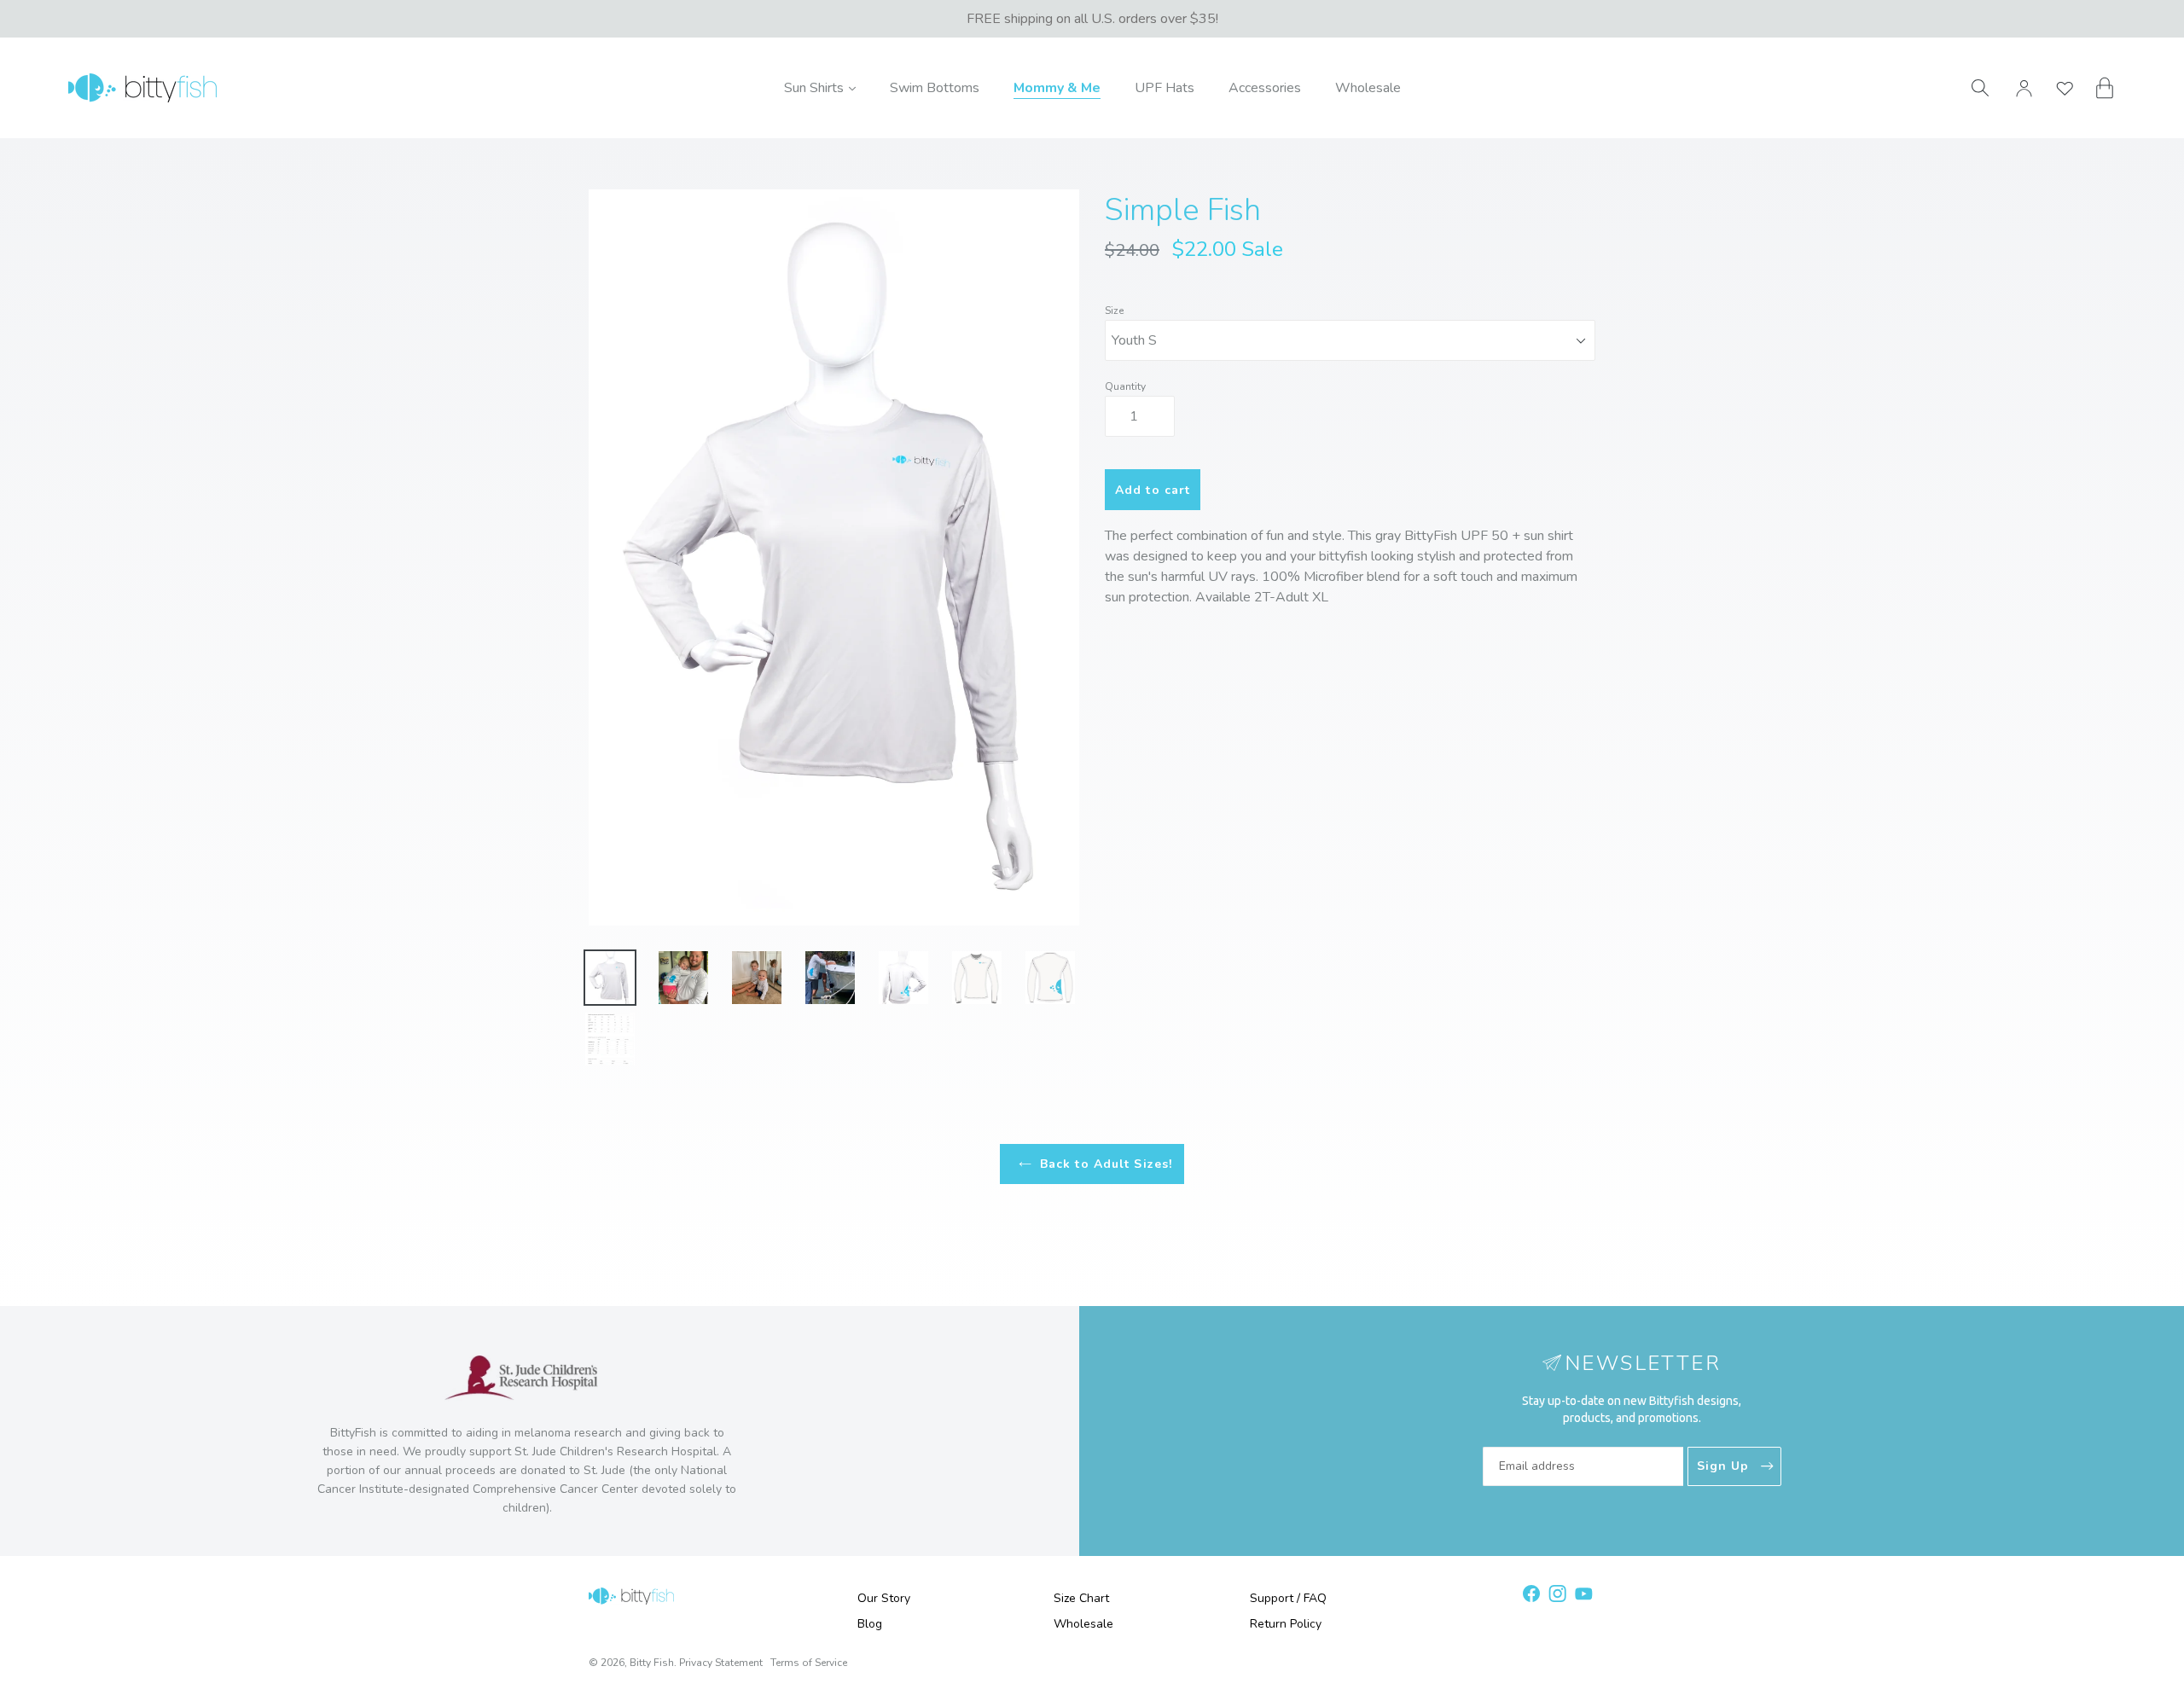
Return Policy (1286, 1624)
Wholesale (1368, 88)
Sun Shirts (820, 87)
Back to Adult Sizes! (1106, 1164)
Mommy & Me (1057, 88)
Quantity (1125, 386)
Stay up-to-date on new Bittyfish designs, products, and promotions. (1632, 1409)
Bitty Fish (652, 1663)
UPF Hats (1165, 88)
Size (1114, 311)
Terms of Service (809, 1663)
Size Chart (1081, 1598)
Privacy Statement (721, 1663)
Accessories (1265, 88)
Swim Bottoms (935, 88)
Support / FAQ (1288, 1598)
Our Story (884, 1598)
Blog (870, 1624)
